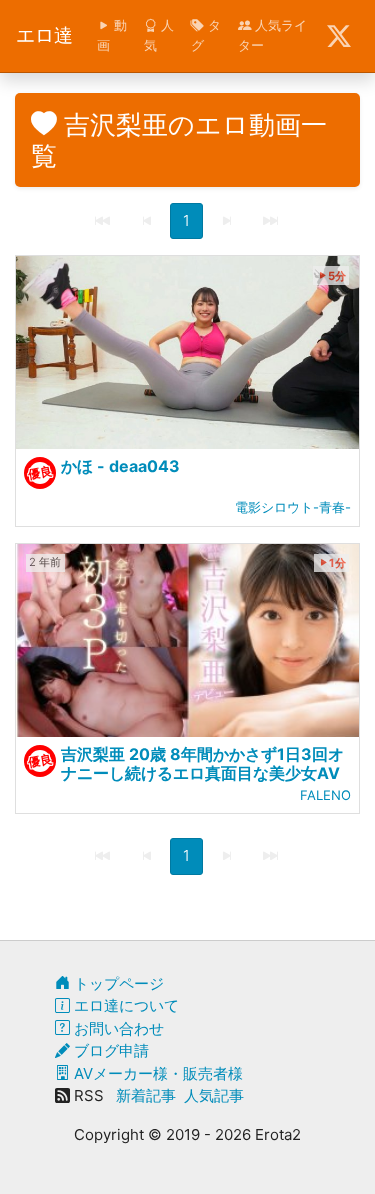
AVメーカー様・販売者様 (156, 1073)
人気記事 (214, 1095)
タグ (206, 35)
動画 (112, 35)
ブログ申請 (109, 1050)
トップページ (117, 983)
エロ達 (44, 35)
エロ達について (124, 1005)
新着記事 (146, 1095)
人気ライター (272, 35)
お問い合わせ (117, 1028)
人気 (159, 35)
